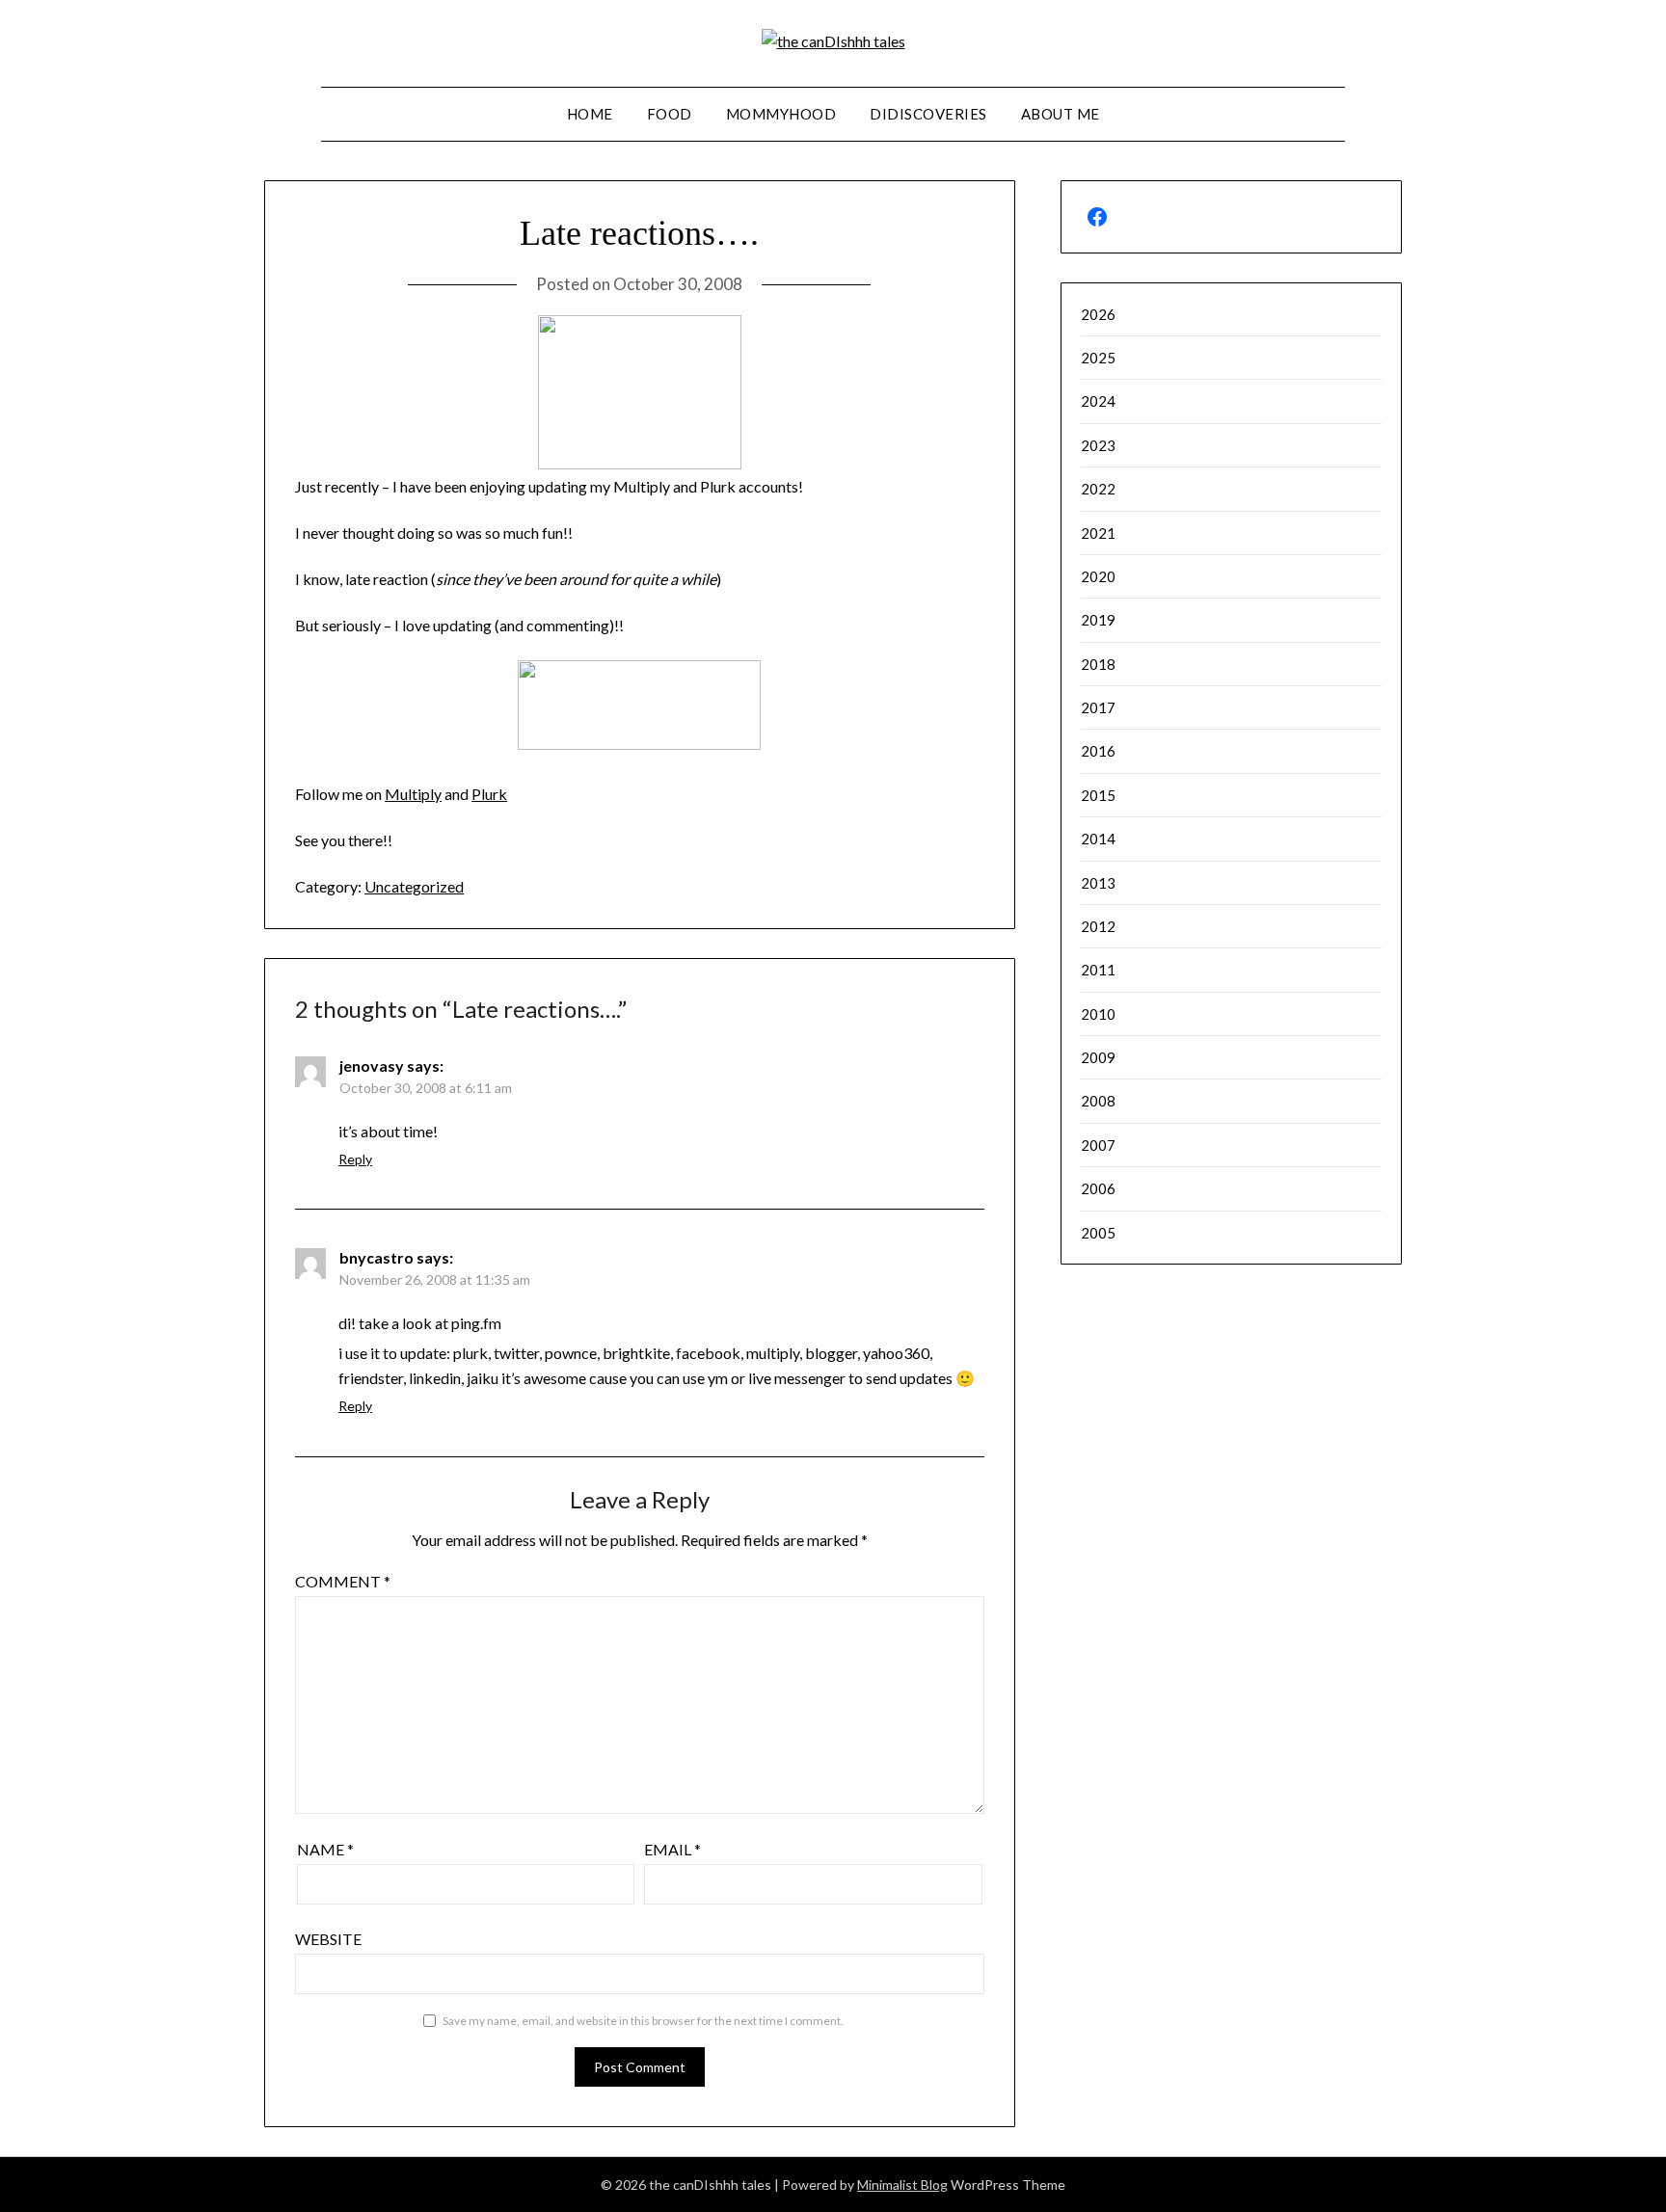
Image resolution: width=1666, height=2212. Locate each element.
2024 (1098, 401)
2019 (1098, 620)
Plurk (489, 794)
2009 (1098, 1057)
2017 (1098, 707)
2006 (1098, 1188)
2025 (1098, 358)
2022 (1098, 489)
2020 (1098, 576)
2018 (1098, 664)
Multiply (413, 794)
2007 (1098, 1145)
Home (590, 114)
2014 (1098, 839)
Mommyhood (781, 114)
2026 (1098, 314)
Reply (355, 1159)
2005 (1098, 1233)
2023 (1098, 445)
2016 (1098, 751)
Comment (343, 1581)
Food (670, 114)
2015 (1098, 795)
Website (328, 1939)
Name (325, 1849)
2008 (1098, 1101)
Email (672, 1849)
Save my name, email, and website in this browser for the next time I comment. (643, 2021)
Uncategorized (414, 886)
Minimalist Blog (902, 2185)
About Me (1061, 114)
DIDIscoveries (928, 114)
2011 (1098, 970)
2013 (1098, 883)
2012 (1098, 926)
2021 (1098, 533)
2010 (1098, 1014)
